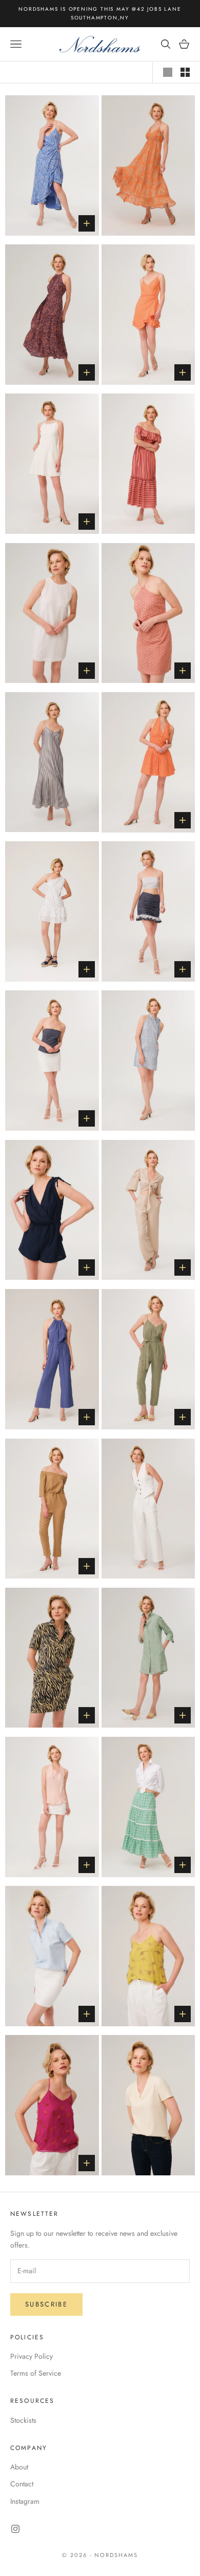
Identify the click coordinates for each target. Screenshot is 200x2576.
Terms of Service (36, 2373)
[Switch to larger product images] (168, 72)
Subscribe (46, 2304)
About (19, 2467)
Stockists (23, 2420)
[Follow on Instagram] (15, 2529)
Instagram (25, 2501)
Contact (22, 2484)
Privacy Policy (32, 2356)
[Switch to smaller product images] (185, 72)
